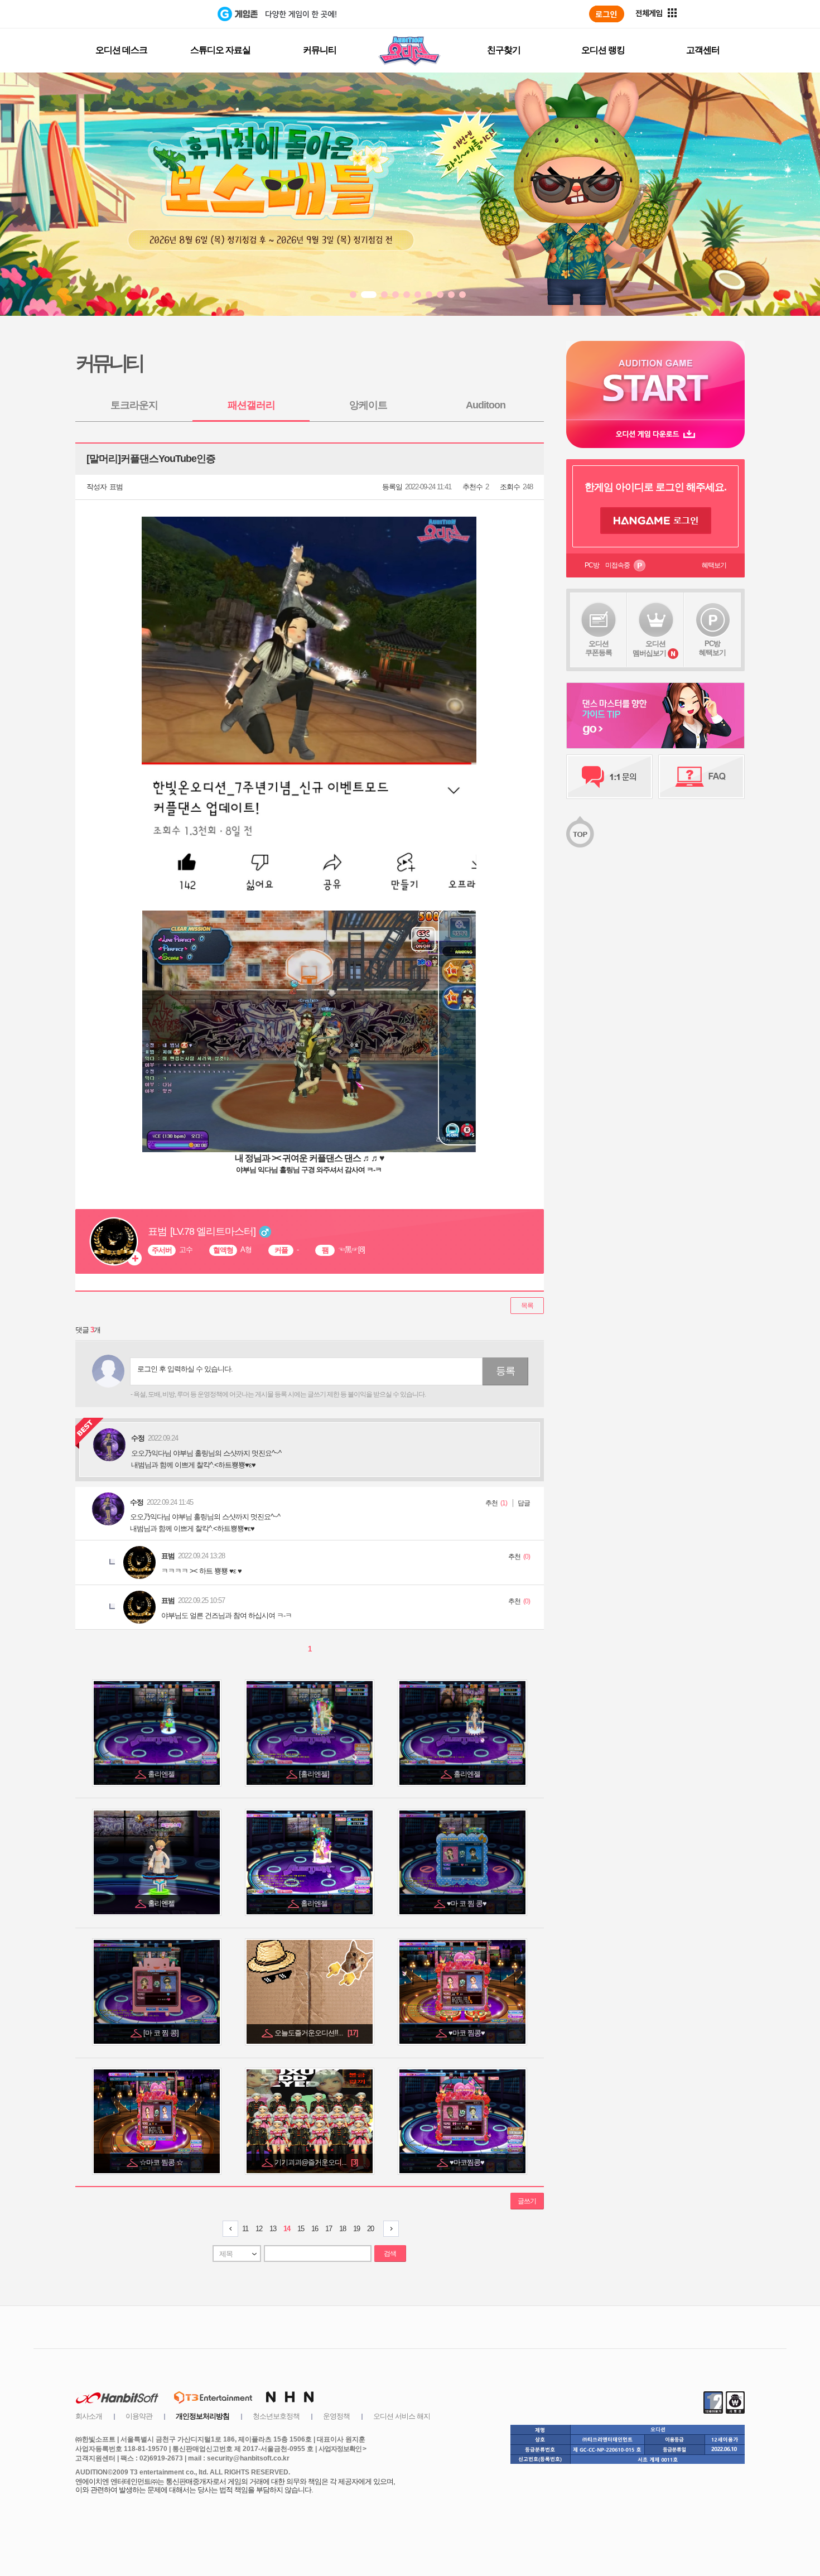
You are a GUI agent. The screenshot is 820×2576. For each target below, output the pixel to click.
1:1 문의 (609, 777)
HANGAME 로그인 (656, 521)
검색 (390, 2254)
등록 (505, 1371)
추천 (491, 1503)
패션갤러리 (251, 405)
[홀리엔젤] (315, 1774)
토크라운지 (134, 405)
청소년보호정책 (276, 2416)
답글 (524, 1503)
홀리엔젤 (162, 1774)
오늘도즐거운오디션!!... (316, 2033)
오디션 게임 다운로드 (655, 434)
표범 (116, 487)
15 (301, 2229)
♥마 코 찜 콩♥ (467, 1903)
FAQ (701, 777)
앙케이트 (368, 405)
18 (343, 2229)
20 (370, 2229)
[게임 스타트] (655, 380)
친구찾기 (504, 50)
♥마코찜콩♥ (468, 2162)
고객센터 (703, 50)
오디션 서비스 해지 (402, 2416)
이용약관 (139, 2416)
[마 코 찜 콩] (162, 2033)
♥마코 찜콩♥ (467, 2033)
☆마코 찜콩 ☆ (162, 2162)
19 (356, 2229)
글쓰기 (527, 2201)
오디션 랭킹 (603, 50)
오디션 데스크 (121, 50)
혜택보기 (714, 565)
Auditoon (486, 405)
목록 (527, 1306)
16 (315, 2229)
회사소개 (89, 2416)
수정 (137, 1502)
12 (259, 2229)
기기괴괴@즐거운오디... (316, 2162)
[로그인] (607, 14)
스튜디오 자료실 (220, 50)
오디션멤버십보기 (649, 648)
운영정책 (336, 2416)
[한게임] (172, 14)
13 (273, 2229)
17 (329, 2229)
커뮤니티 (320, 50)
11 (245, 2229)
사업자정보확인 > (342, 2449)
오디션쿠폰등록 (599, 648)
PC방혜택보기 (712, 648)
